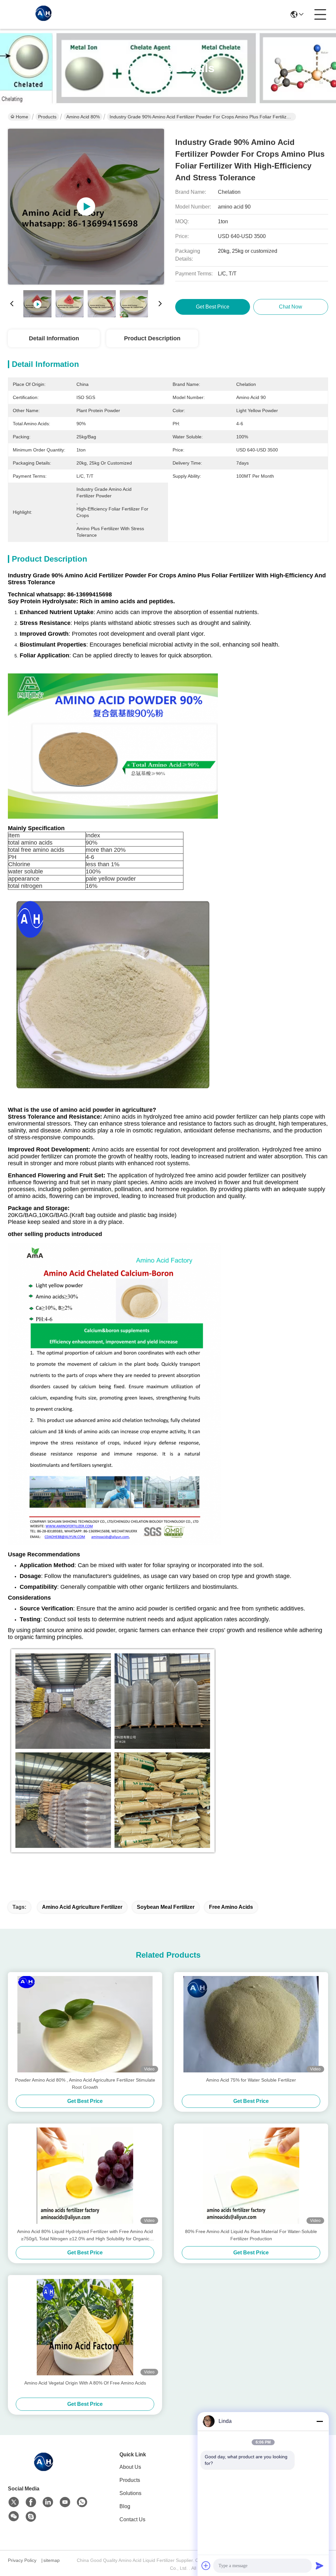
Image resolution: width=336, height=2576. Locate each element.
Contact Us (132, 2519)
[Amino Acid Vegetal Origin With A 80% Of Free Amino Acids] (85, 2327)
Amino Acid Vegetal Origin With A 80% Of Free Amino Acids (85, 2383)
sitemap (52, 2560)
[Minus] (320, 2421)
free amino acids (231, 1907)
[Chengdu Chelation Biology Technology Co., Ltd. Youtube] (65, 2502)
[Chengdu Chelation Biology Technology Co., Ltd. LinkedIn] (48, 2502)
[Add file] (206, 2566)
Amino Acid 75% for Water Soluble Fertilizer (251, 2080)
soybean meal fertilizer (166, 1907)
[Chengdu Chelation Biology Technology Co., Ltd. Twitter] (14, 2502)
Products (47, 117)
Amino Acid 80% (83, 117)
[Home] (44, 2469)
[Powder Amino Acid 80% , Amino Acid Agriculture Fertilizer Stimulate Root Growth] (85, 2024)
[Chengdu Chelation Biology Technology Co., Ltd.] (44, 14)
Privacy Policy (22, 2560)
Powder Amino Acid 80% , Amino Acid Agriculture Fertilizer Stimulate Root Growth (85, 2084)
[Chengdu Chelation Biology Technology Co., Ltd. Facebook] (31, 2502)
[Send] (320, 2566)
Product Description (152, 338)
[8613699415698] (82, 2502)
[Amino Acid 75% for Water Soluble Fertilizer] (251, 2024)
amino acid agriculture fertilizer (82, 1907)
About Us (130, 2467)
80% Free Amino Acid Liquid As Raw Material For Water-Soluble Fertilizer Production (251, 2235)
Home (22, 117)
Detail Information (54, 338)
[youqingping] (31, 2517)
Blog (125, 2506)
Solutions (130, 2493)
